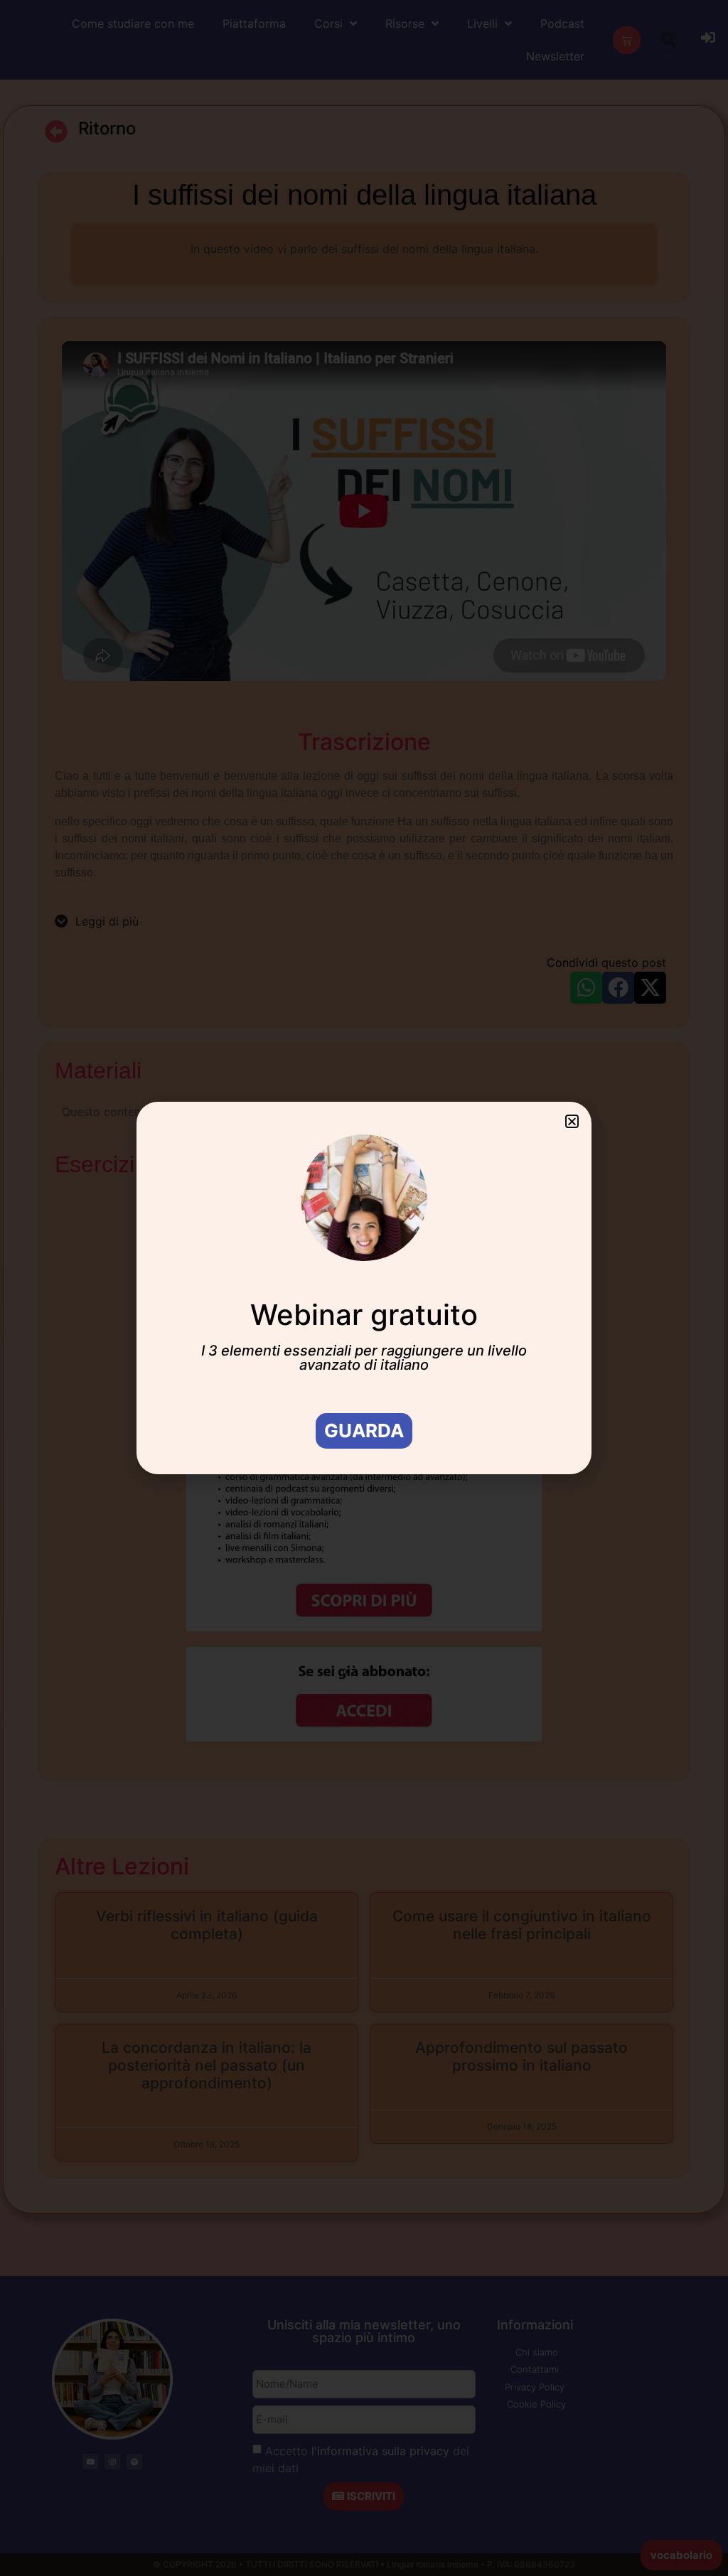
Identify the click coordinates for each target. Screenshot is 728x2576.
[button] (572, 1121)
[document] (364, 1288)
